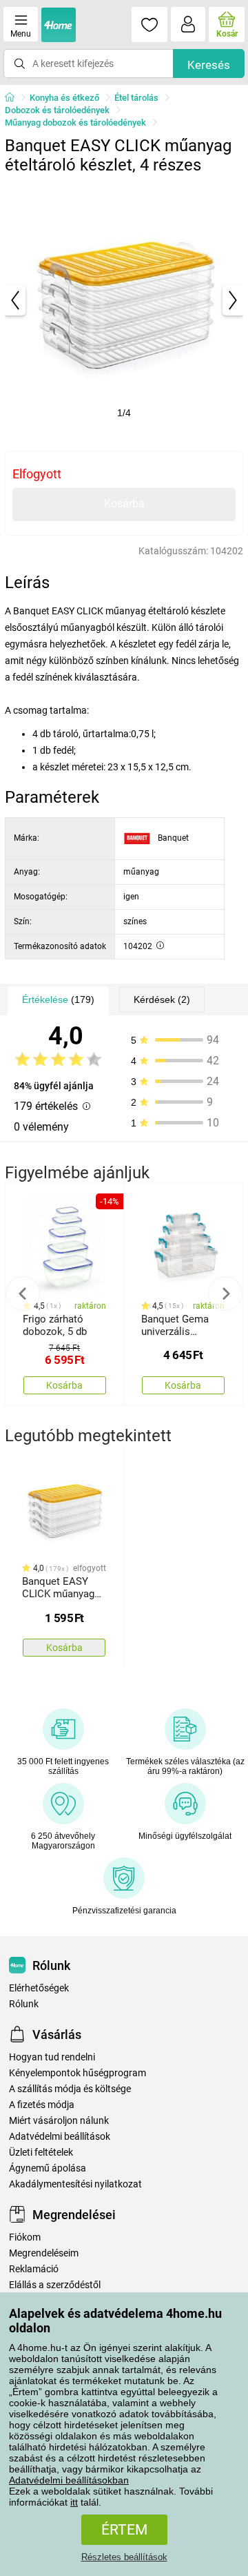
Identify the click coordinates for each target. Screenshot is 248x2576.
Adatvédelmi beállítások (60, 2137)
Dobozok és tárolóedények (57, 110)
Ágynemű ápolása (48, 2168)
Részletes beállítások (124, 2557)
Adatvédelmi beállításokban (69, 2480)
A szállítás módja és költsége (70, 2089)
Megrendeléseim (44, 2253)
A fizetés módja (42, 2105)
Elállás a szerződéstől (55, 2285)
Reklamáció (34, 2269)
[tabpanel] (124, 300)
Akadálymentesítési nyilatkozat (75, 2184)
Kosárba (124, 504)
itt (74, 2502)
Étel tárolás (136, 98)
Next (225, 1294)
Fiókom (25, 2237)
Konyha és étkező (64, 98)
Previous (23, 1294)
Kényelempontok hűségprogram (77, 2073)
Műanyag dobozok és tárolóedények (75, 123)
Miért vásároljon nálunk (59, 2121)
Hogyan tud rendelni (52, 2057)
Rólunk (24, 2004)
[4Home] (14, 98)
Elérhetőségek (39, 1988)
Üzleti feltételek (41, 2153)
